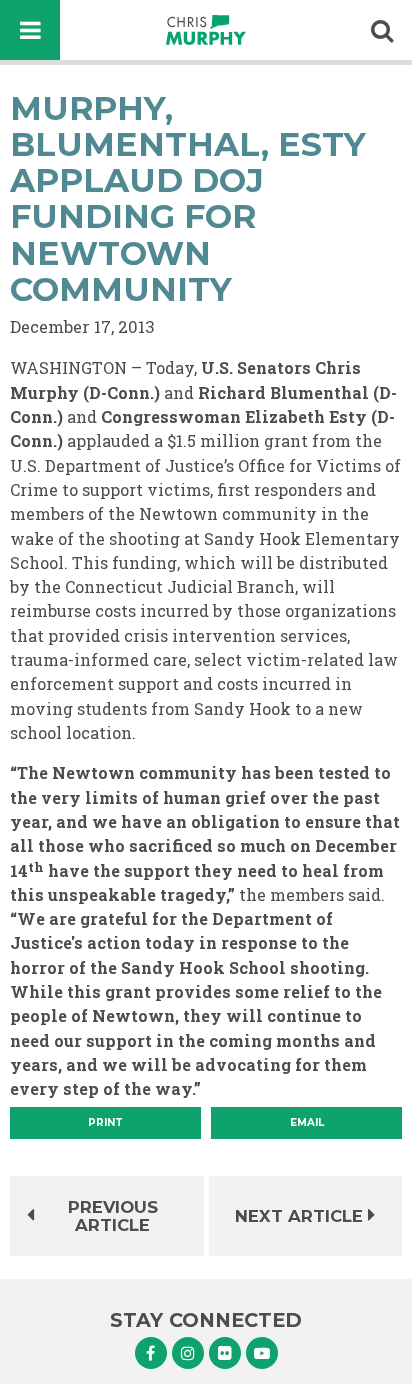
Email (307, 1122)
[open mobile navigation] (30, 30)
